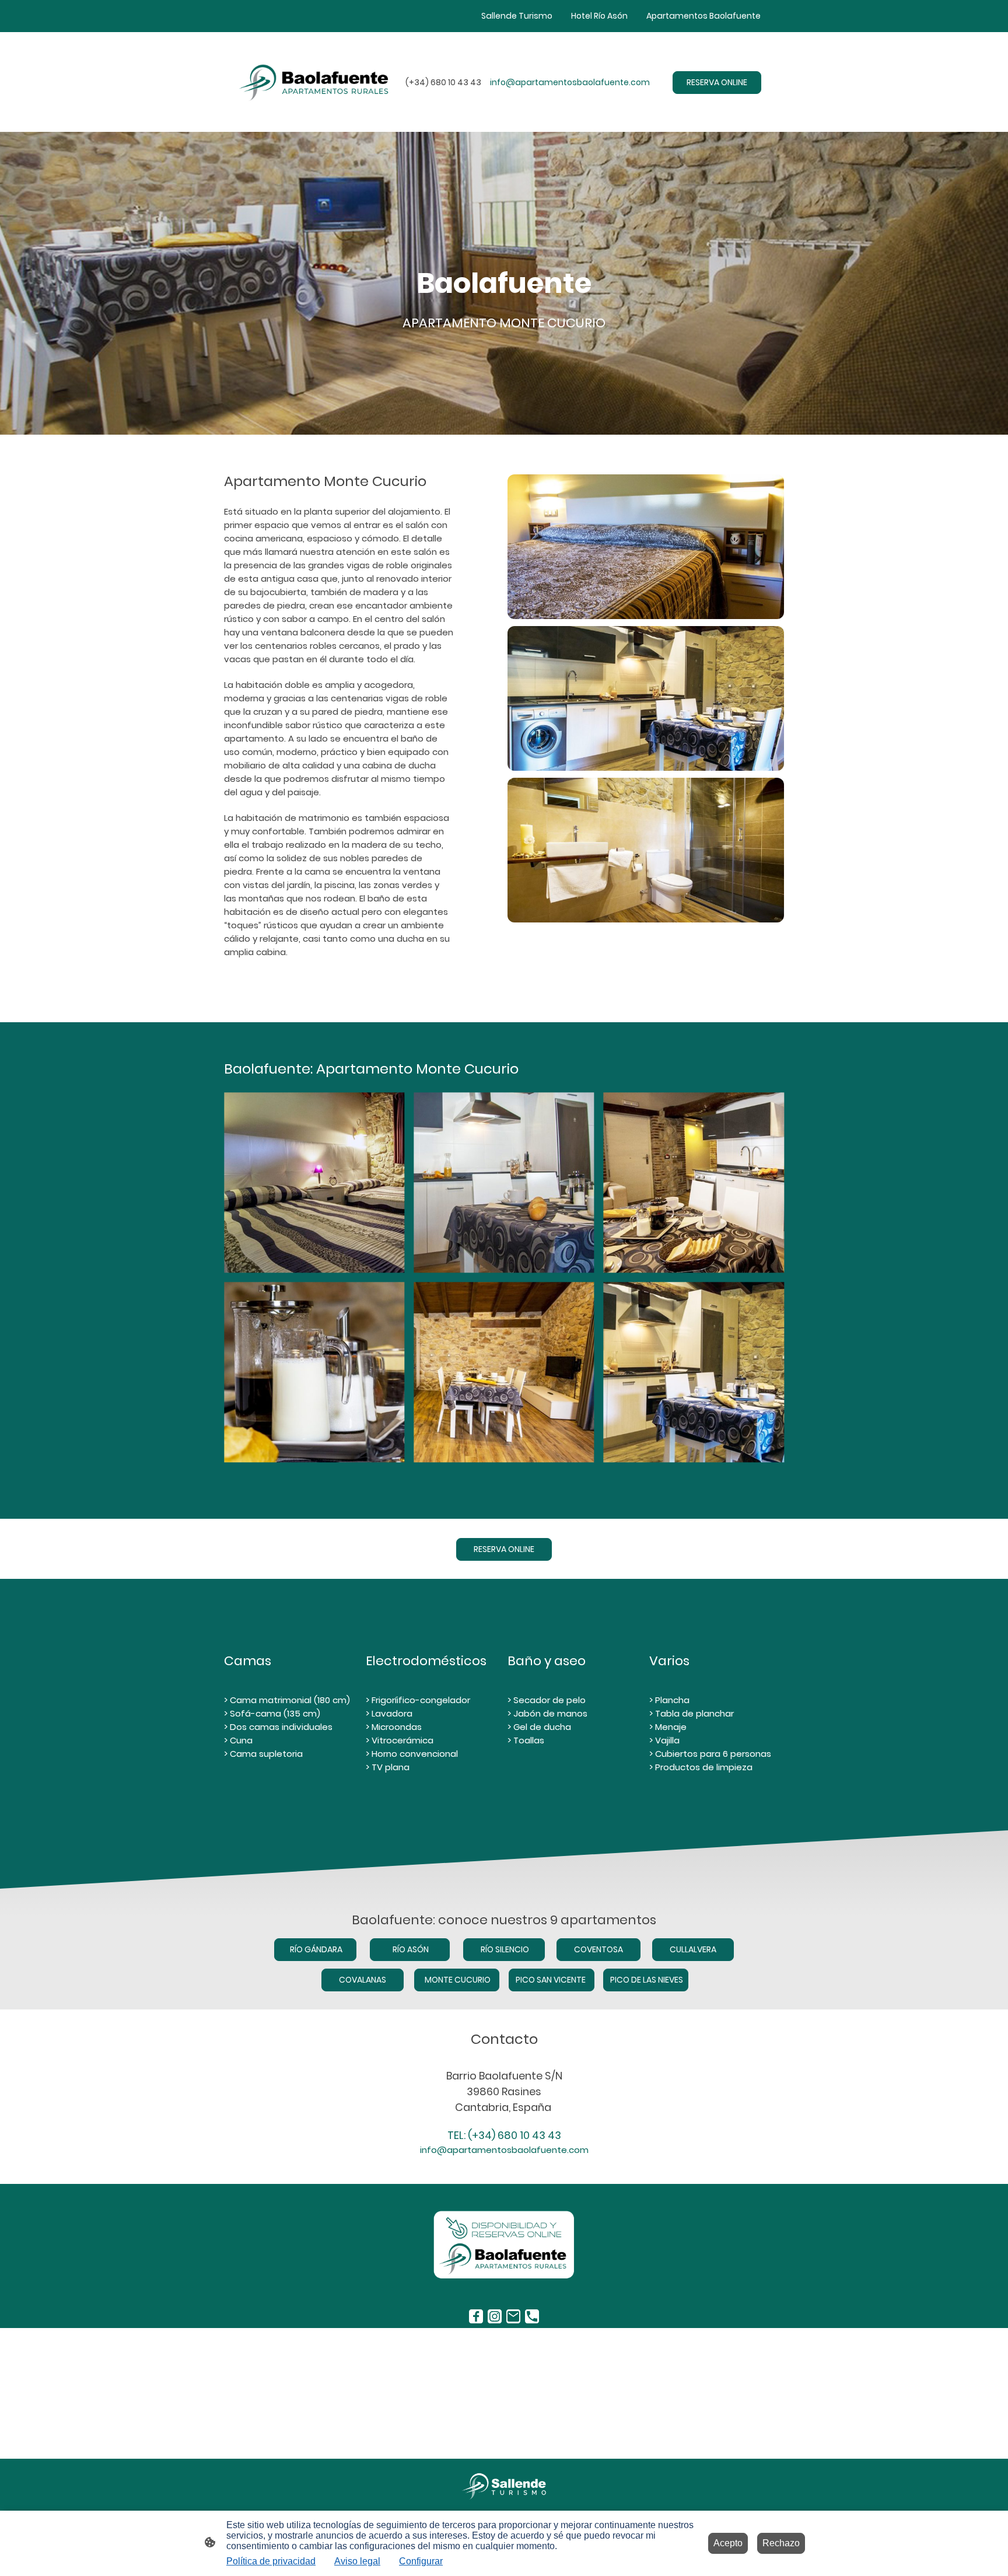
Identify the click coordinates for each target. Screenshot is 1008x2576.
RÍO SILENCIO (504, 1949)
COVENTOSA (598, 1949)
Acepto (728, 2543)
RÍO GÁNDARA (315, 1949)
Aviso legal (357, 2561)
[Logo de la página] (504, 2486)
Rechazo (781, 2543)
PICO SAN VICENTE (552, 1980)
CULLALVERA (693, 1949)
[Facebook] (476, 2316)
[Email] (513, 2316)
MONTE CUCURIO (457, 1980)
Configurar (421, 2561)
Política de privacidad (271, 2561)
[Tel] (532, 2316)
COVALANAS (363, 1980)
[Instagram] (495, 2316)
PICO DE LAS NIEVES (646, 1980)
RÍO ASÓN (410, 1949)
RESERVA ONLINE (717, 82)
